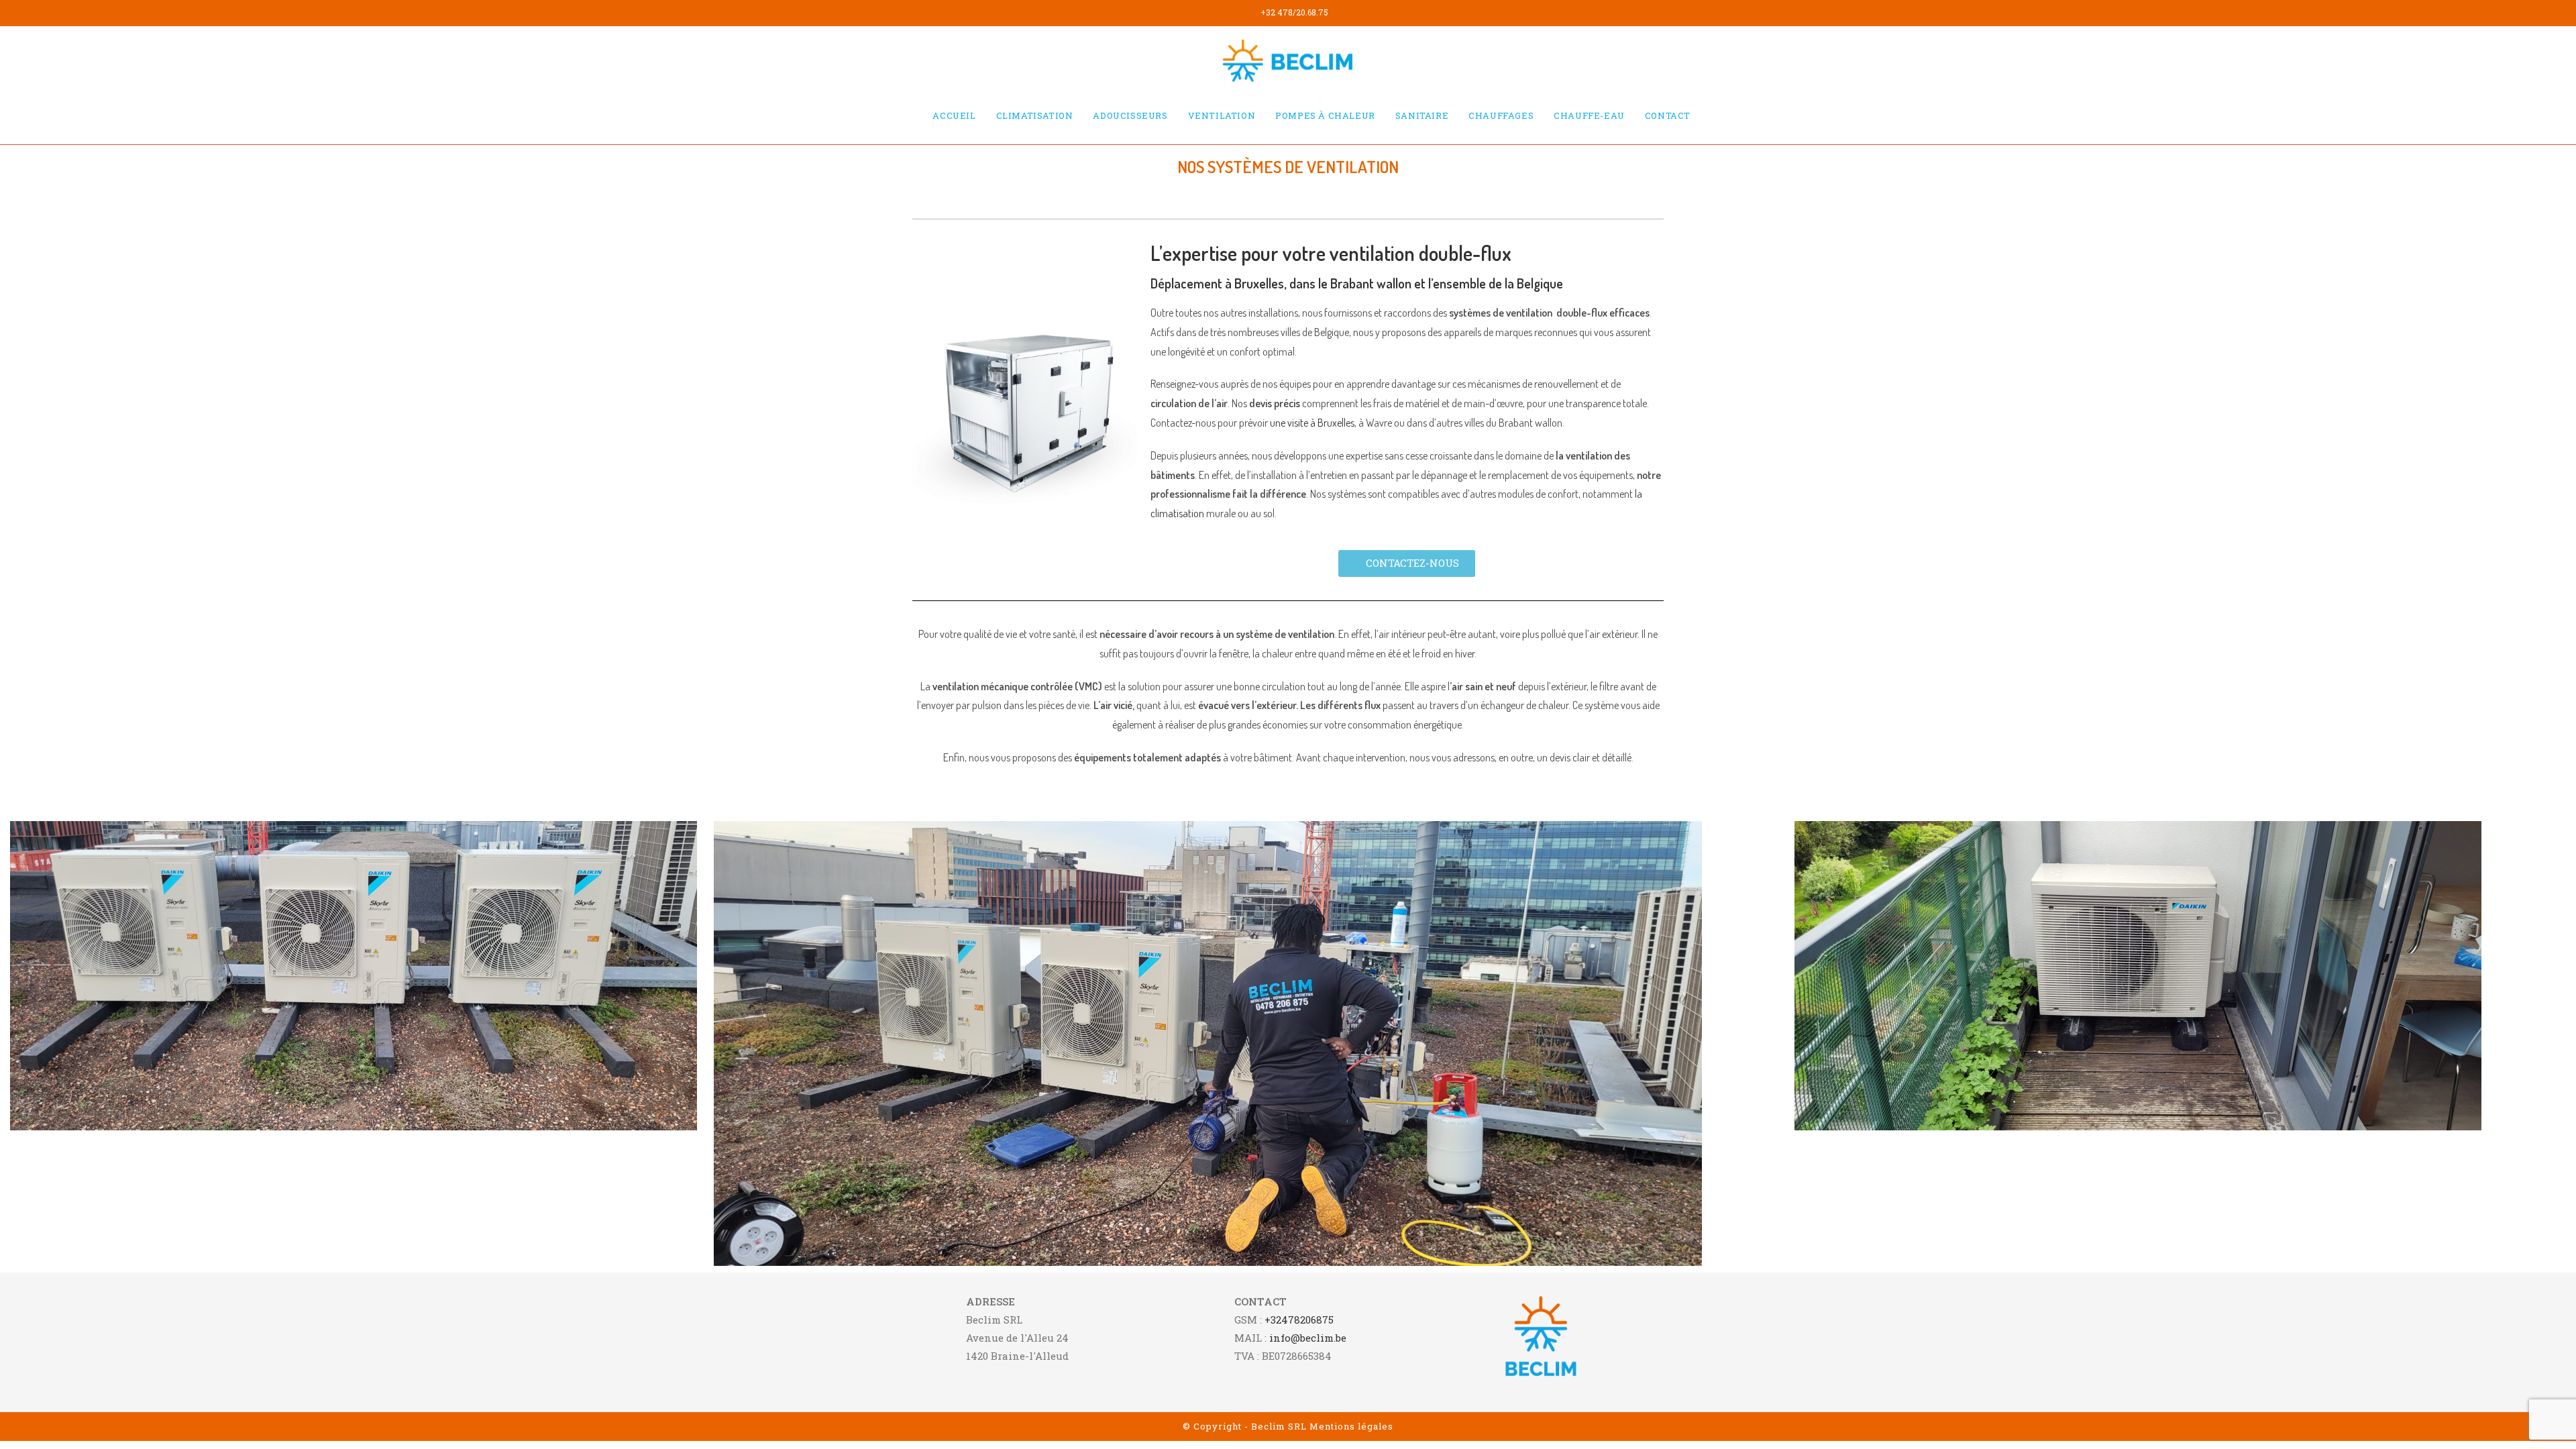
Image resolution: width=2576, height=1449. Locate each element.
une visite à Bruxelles (1312, 423)
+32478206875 (1299, 1320)
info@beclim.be (1308, 1338)
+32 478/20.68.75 (1294, 12)
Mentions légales (1351, 1426)
